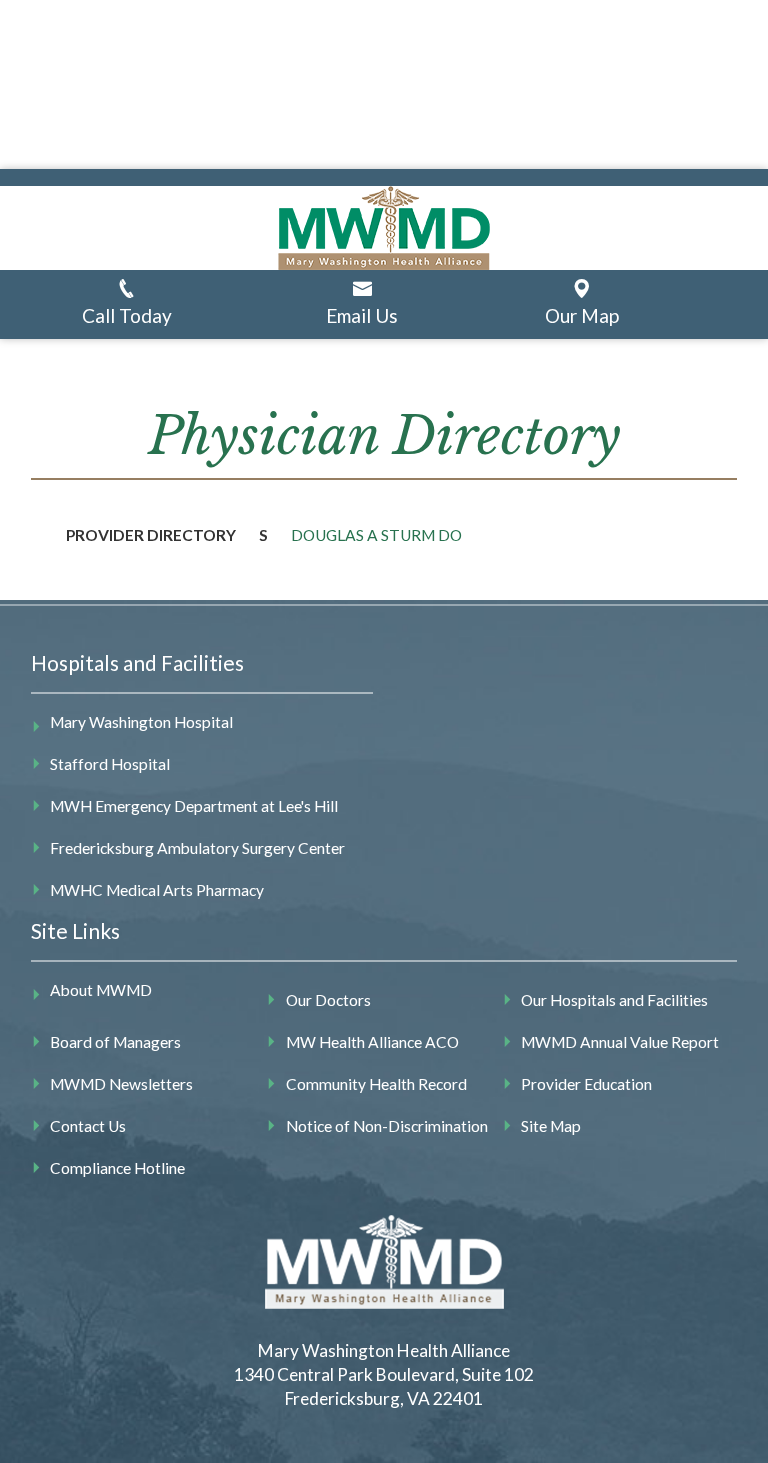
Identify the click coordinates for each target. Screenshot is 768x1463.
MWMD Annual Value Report (620, 1042)
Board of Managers (115, 1042)
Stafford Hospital (110, 764)
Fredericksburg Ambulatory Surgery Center (197, 848)
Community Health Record (376, 1084)
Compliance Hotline (117, 1168)
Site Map (551, 1126)
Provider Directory (151, 535)
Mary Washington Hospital (141, 722)
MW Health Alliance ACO (372, 1042)
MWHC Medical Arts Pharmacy (157, 890)
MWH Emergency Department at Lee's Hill (194, 806)
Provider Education (586, 1084)
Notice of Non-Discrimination (387, 1126)
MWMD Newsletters (121, 1084)
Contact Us (88, 1126)
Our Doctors (328, 1000)
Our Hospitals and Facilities (614, 1000)
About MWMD (101, 990)
